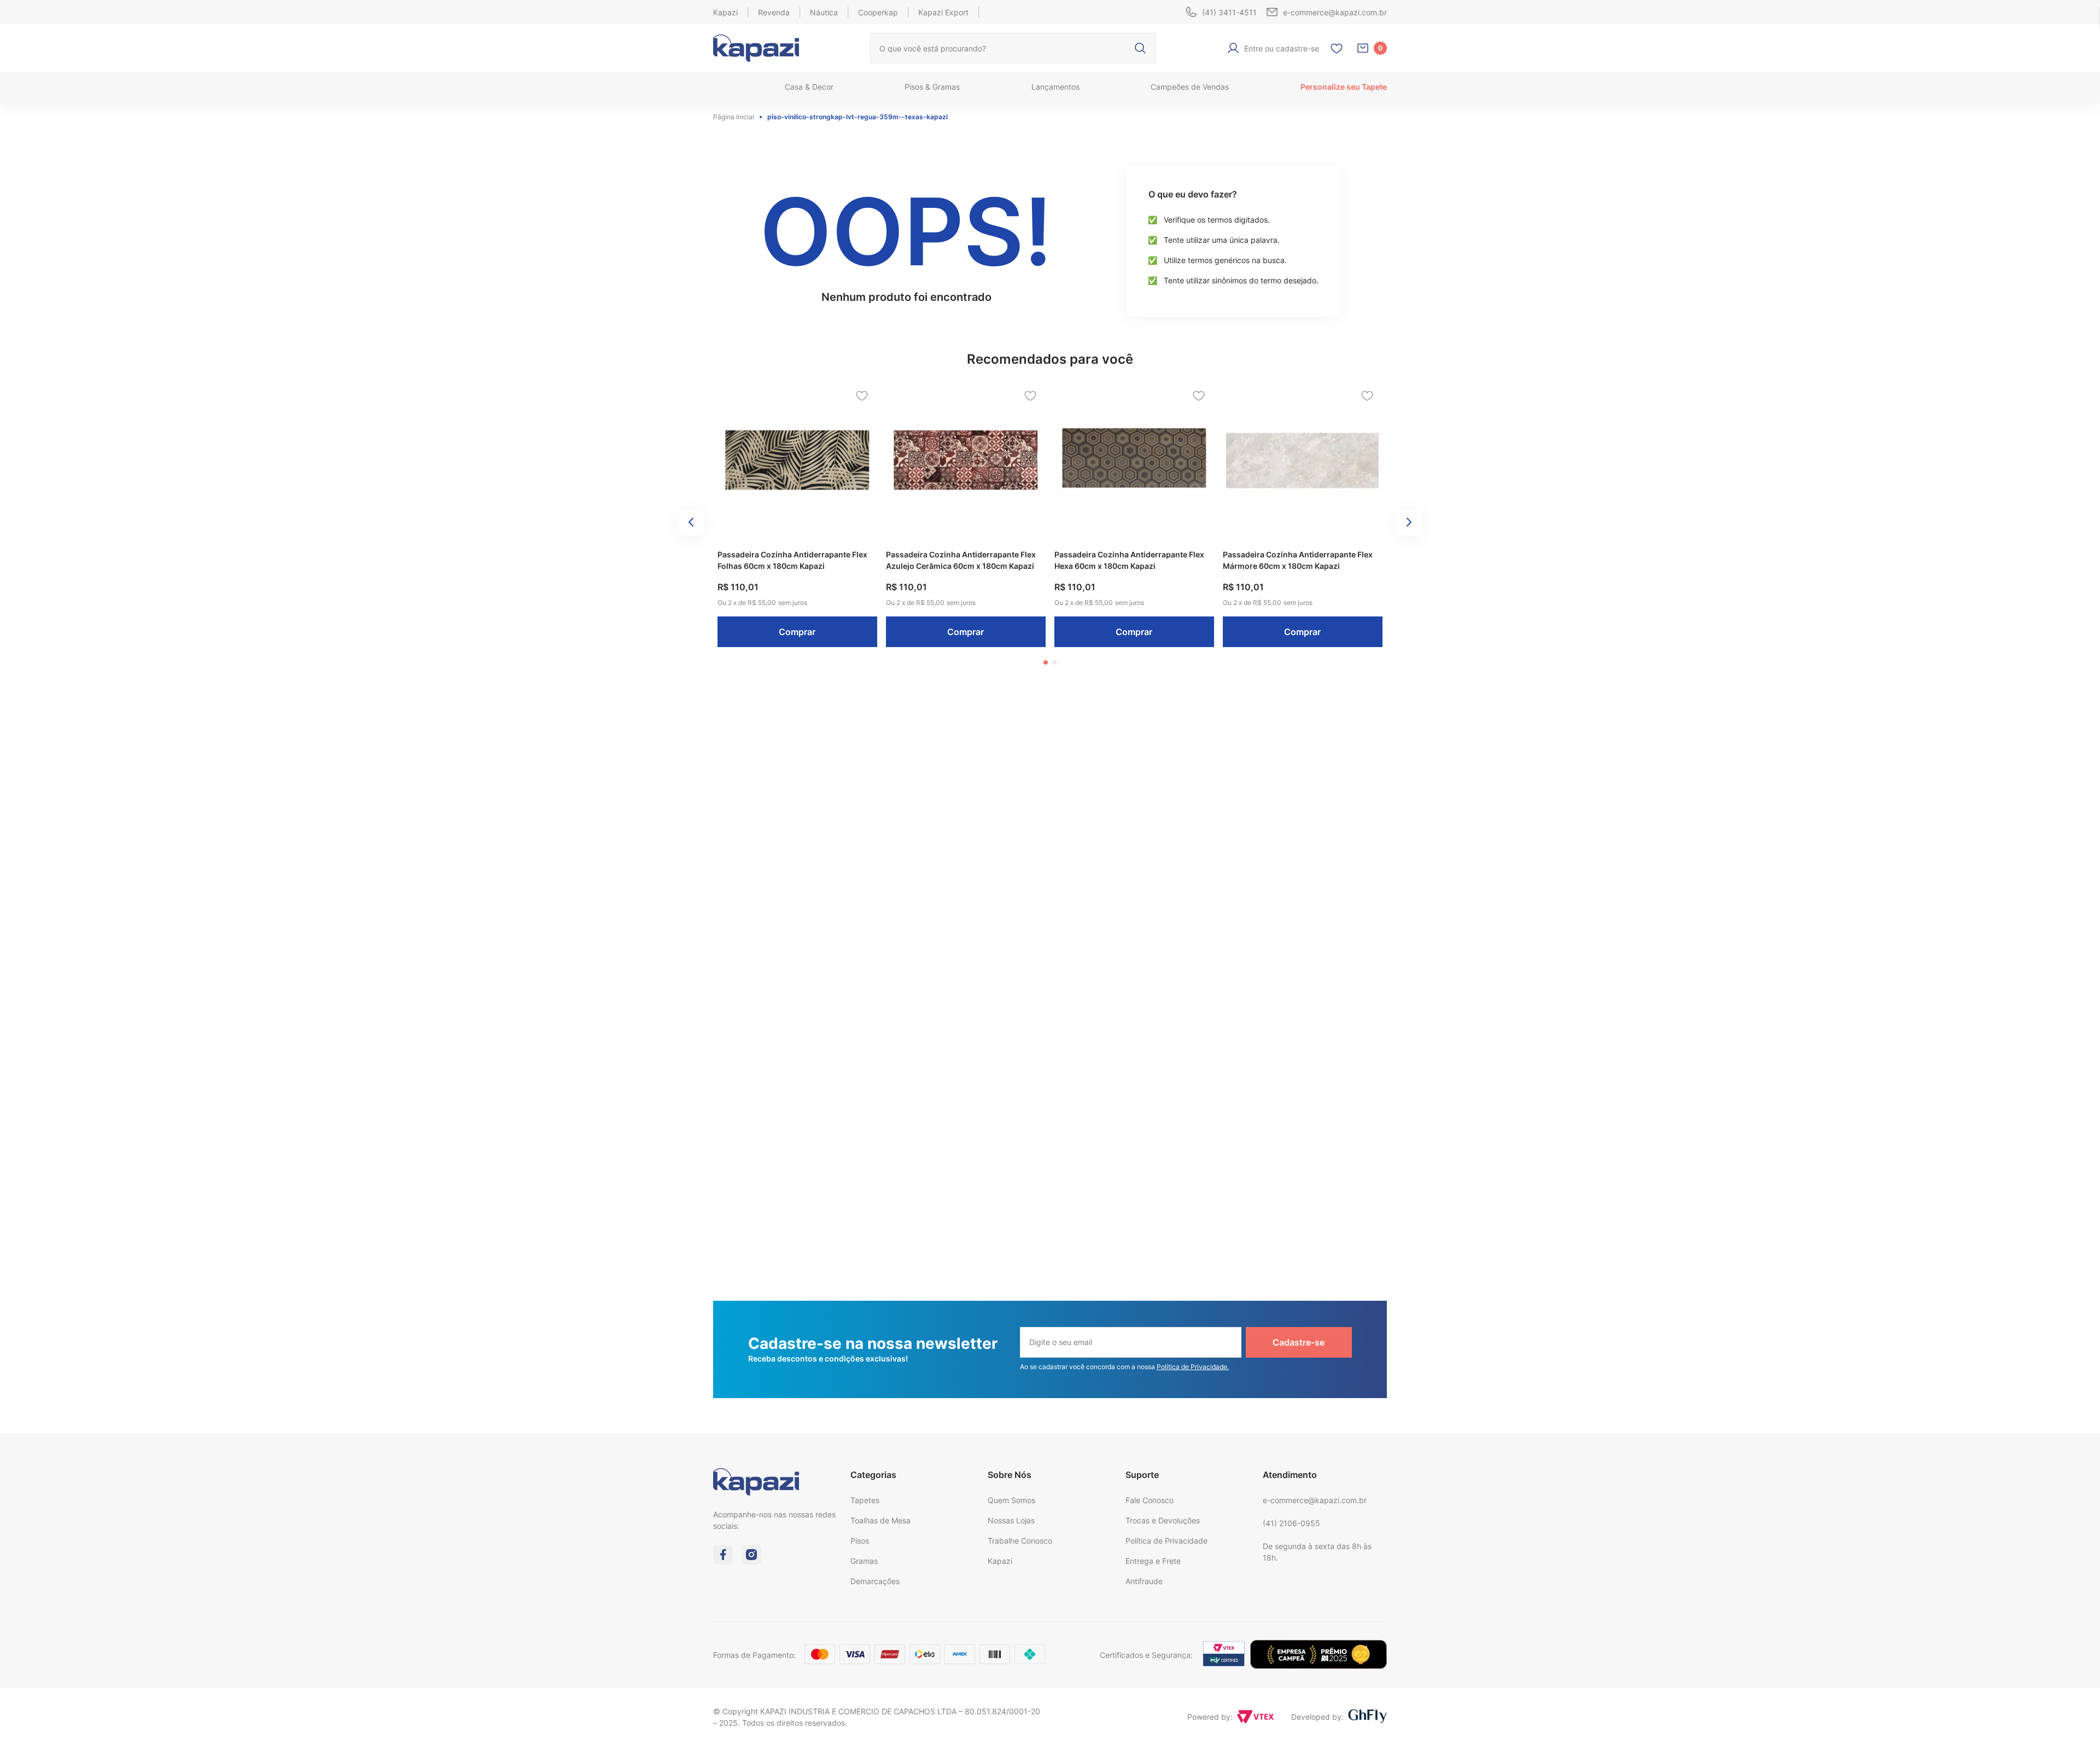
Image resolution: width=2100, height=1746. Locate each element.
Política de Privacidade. (1193, 1367)
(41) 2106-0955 (1291, 1523)
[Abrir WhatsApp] (2073, 1718)
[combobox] (1013, 48)
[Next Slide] (1409, 522)
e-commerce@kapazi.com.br (1315, 1500)
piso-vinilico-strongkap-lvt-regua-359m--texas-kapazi (857, 117)
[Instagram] (751, 1561)
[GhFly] (1367, 1717)
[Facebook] (723, 1561)
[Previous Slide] (691, 522)
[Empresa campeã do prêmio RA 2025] (1319, 1666)
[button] (1046, 662)
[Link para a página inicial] (736, 117)
